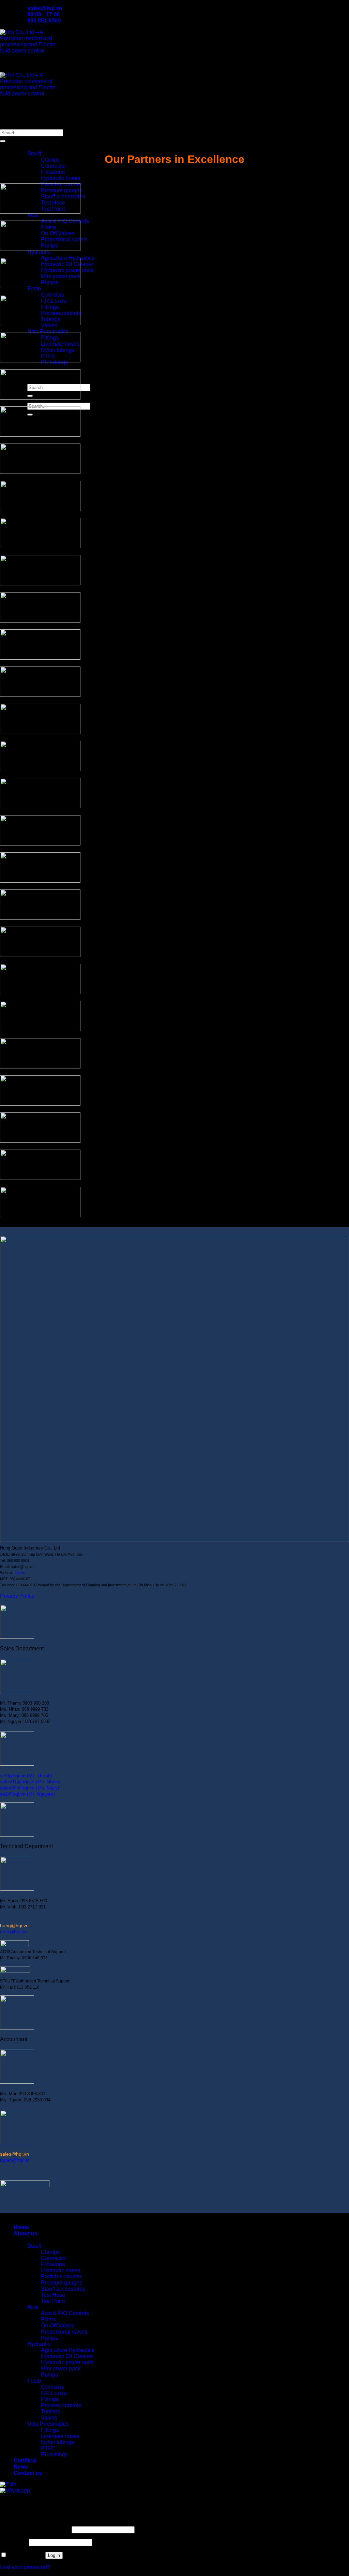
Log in (54, 2555)
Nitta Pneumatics (48, 332)
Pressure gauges (62, 2283)
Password (14, 2542)
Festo (34, 2381)
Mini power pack (61, 2369)
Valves (49, 2418)
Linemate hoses (60, 2436)
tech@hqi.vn (13, 1932)
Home (21, 2227)
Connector (54, 166)
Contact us (28, 2473)
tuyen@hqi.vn (15, 2160)
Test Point (53, 2301)
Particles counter (61, 2277)
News (21, 2467)
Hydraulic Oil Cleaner (67, 2356)
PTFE (48, 2448)
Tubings (51, 2412)
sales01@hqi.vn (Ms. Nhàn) (30, 1782)
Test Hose (53, 2295)
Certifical (25, 368)
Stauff (34, 154)
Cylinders (52, 2387)
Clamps (50, 160)
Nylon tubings (58, 2442)
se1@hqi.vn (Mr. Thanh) (26, 1776)
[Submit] (3, 141)
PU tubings (54, 2454)
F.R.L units (54, 2393)
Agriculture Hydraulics (68, 2350)
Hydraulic (39, 2344)
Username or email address (35, 2529)
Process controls (61, 2405)
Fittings (50, 2399)
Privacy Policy (17, 1596)
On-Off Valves (58, 2326)
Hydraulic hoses (60, 178)
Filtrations (53, 172)
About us (26, 141)
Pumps (49, 2338)
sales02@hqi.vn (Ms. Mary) (30, 1788)
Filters (48, 2319)
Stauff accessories (63, 2289)
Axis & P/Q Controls (65, 2313)
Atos (33, 2307)
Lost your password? (25, 2567)
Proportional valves (64, 2332)
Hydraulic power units (67, 2362)
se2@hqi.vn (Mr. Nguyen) (28, 1794)
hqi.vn (20, 1573)
